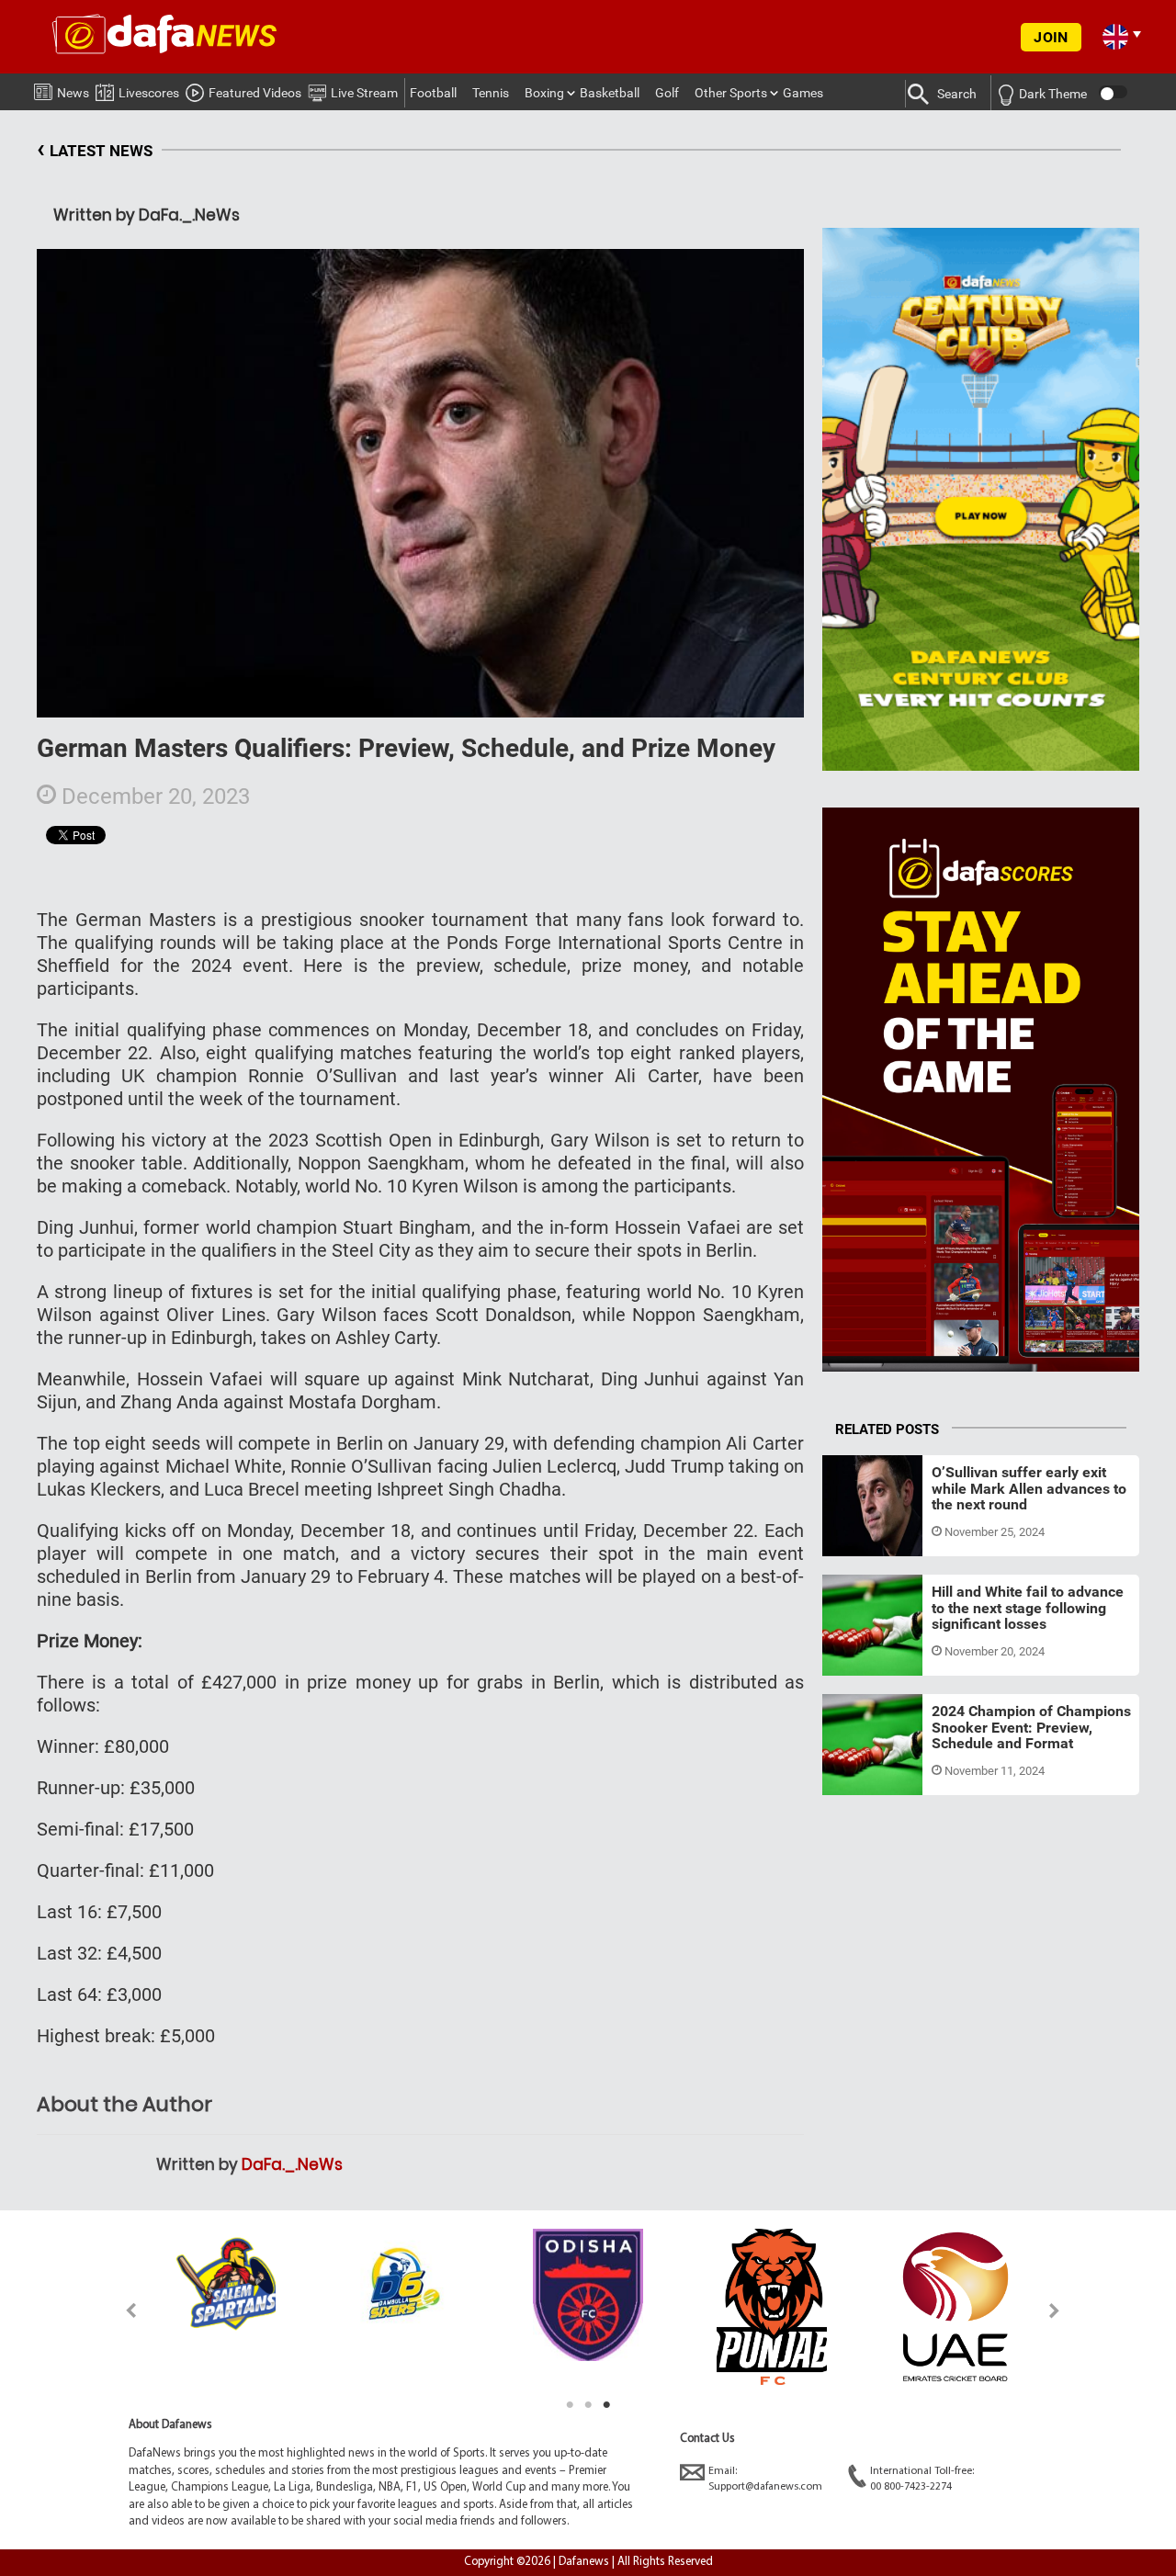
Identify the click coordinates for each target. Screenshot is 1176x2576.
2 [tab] (588, 2405)
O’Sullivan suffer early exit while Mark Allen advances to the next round (1029, 1488)
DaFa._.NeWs (292, 2164)
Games (803, 93)
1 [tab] (570, 2405)
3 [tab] (606, 2405)
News (73, 93)
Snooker (862, 1534)
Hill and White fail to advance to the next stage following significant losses (1028, 1608)
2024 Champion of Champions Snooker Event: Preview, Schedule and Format (1031, 1727)
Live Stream (364, 93)
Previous (121, 2310)
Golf (667, 93)
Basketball (610, 93)
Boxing (544, 93)
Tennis (491, 93)
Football (433, 93)
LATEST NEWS (95, 148)
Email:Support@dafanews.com (765, 2479)
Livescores (149, 93)
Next (1055, 2310)
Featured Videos (255, 93)
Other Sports (731, 93)
